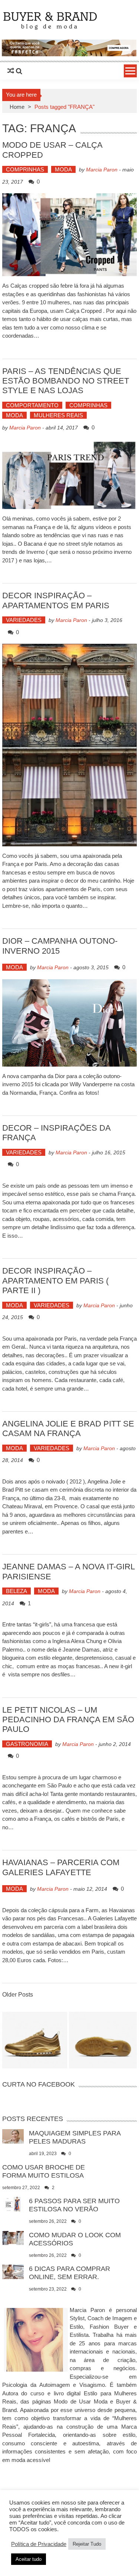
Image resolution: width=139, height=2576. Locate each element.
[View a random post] (11, 71)
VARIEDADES (24, 620)
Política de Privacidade (39, 2544)
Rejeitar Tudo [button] (87, 2544)
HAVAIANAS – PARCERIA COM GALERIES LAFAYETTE (61, 1867)
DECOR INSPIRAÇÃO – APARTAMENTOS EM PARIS (56, 600)
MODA (63, 169)
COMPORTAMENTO (32, 405)
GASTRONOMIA (27, 1744)
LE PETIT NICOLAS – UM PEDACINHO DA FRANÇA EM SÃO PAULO (68, 1720)
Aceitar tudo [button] (29, 2559)
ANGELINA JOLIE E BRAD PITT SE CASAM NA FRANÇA (68, 1428)
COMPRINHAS (25, 169)
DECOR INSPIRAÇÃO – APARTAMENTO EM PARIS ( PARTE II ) (55, 1281)
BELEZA (16, 1591)
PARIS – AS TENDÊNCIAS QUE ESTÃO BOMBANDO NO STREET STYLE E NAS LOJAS (66, 381)
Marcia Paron (102, 170)
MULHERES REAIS (58, 415)
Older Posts (18, 1995)
